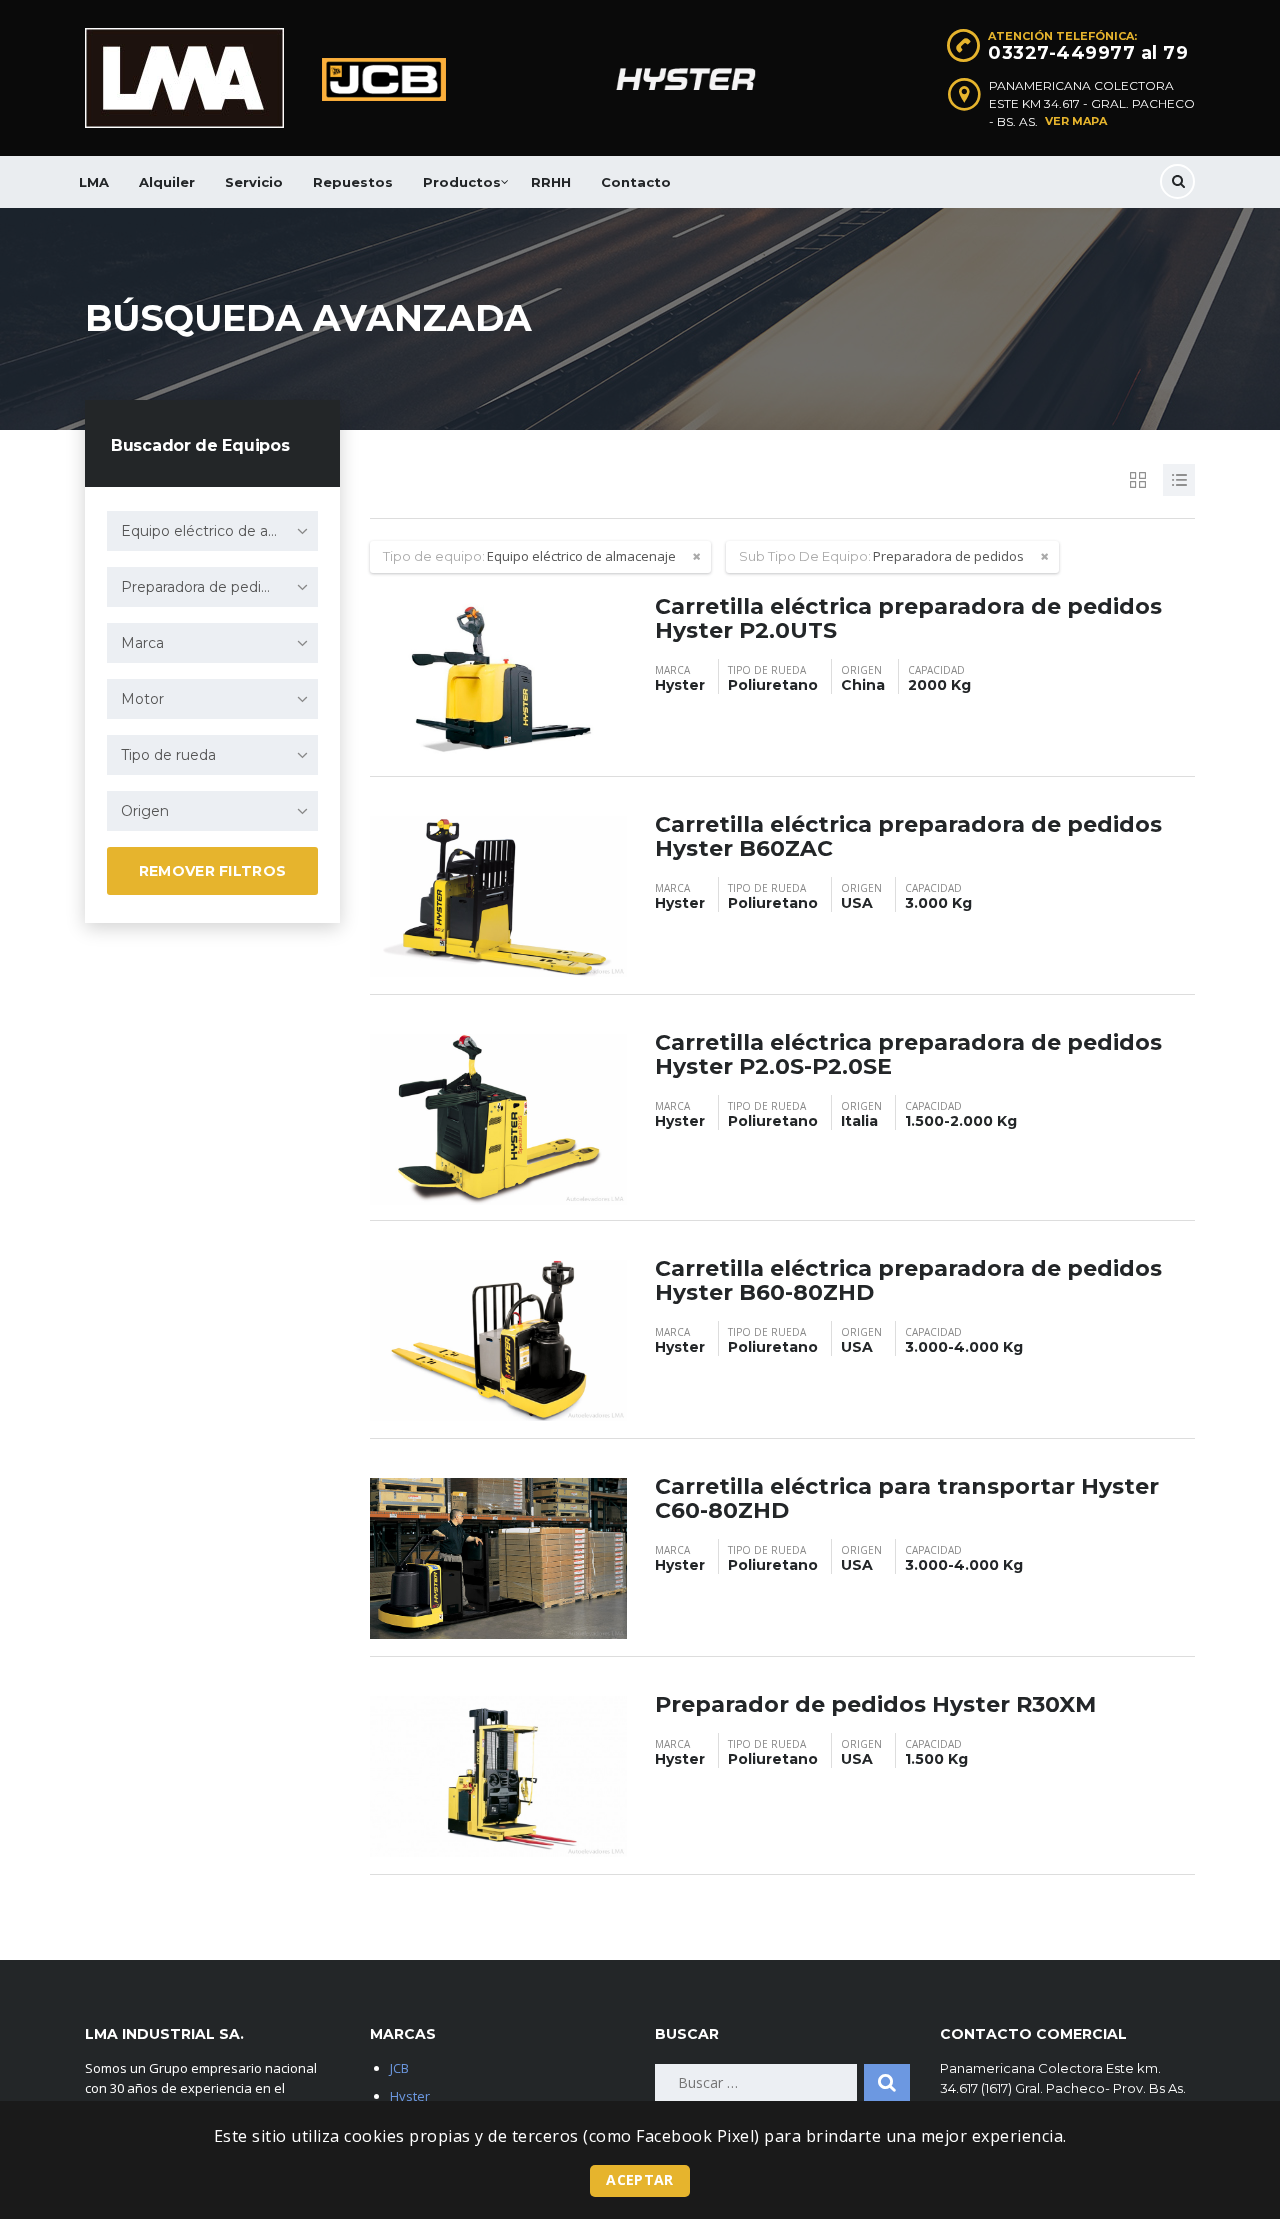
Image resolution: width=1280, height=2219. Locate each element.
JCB (399, 2068)
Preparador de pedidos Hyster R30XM (875, 1704)
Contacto (636, 182)
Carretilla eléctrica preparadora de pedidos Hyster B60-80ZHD (908, 1280)
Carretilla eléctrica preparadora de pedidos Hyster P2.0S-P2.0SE (908, 1054)
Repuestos (353, 182)
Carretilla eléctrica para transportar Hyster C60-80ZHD (907, 1498)
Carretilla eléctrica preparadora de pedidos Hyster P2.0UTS (908, 618)
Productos (462, 182)
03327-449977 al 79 (1088, 53)
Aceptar (639, 2179)
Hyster (410, 2096)
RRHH (551, 182)
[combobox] (212, 531)
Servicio (254, 182)
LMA (94, 182)
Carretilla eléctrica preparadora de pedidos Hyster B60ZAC (908, 836)
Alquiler (167, 182)
